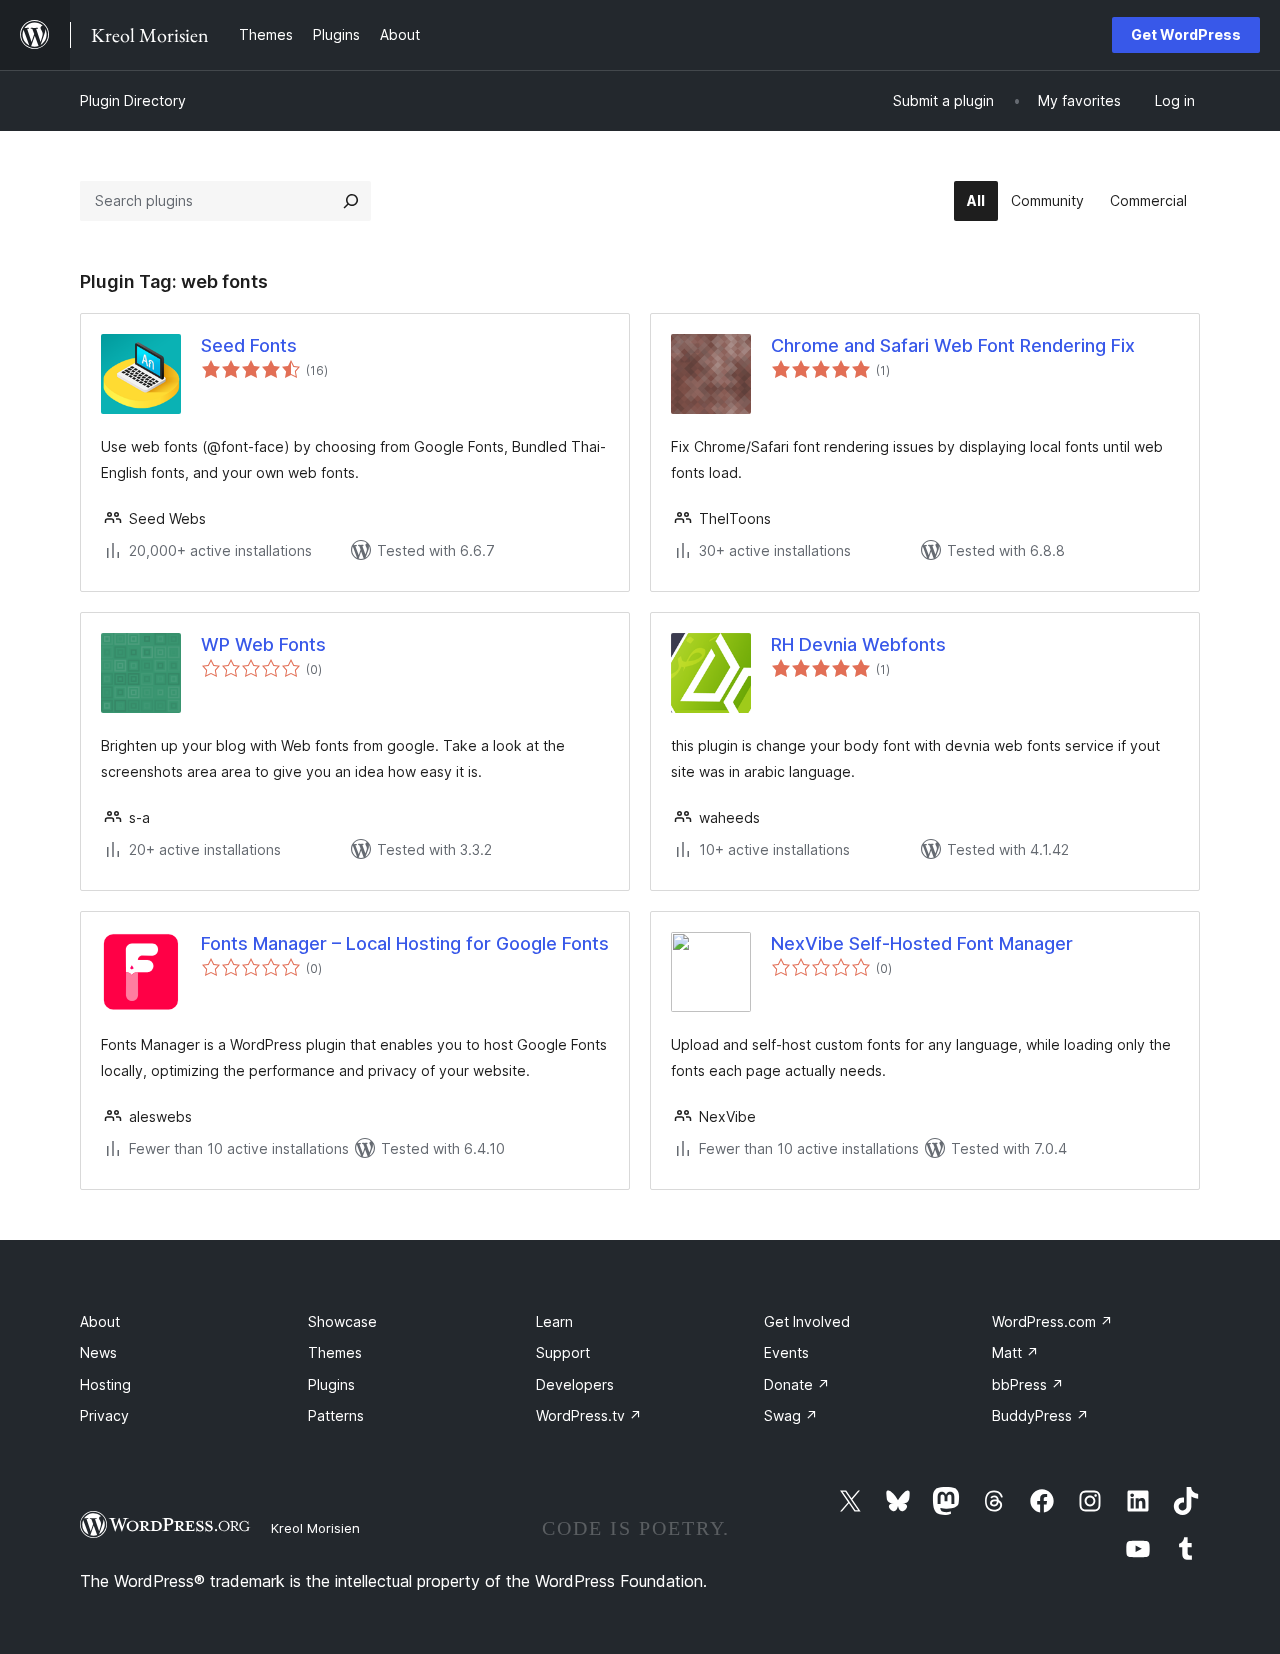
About (100, 1321)
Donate (797, 1384)
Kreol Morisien (315, 1528)
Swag (791, 1415)
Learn (554, 1321)
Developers (575, 1384)
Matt (1015, 1352)
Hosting (105, 1384)
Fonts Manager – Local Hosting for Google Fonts (405, 943)
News (98, 1352)
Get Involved (807, 1321)
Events (786, 1352)
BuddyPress (1040, 1415)
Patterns (336, 1415)
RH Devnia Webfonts (858, 644)
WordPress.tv (589, 1415)
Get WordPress (1186, 34)
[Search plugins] (351, 201)
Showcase (342, 1321)
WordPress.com (1052, 1321)
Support (563, 1352)
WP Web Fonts (263, 644)
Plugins (331, 1384)
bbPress (1028, 1384)
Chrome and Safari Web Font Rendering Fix (953, 345)
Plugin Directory (133, 100)
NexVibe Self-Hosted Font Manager (922, 943)
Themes (335, 1352)
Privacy (104, 1415)
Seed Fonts (249, 345)
